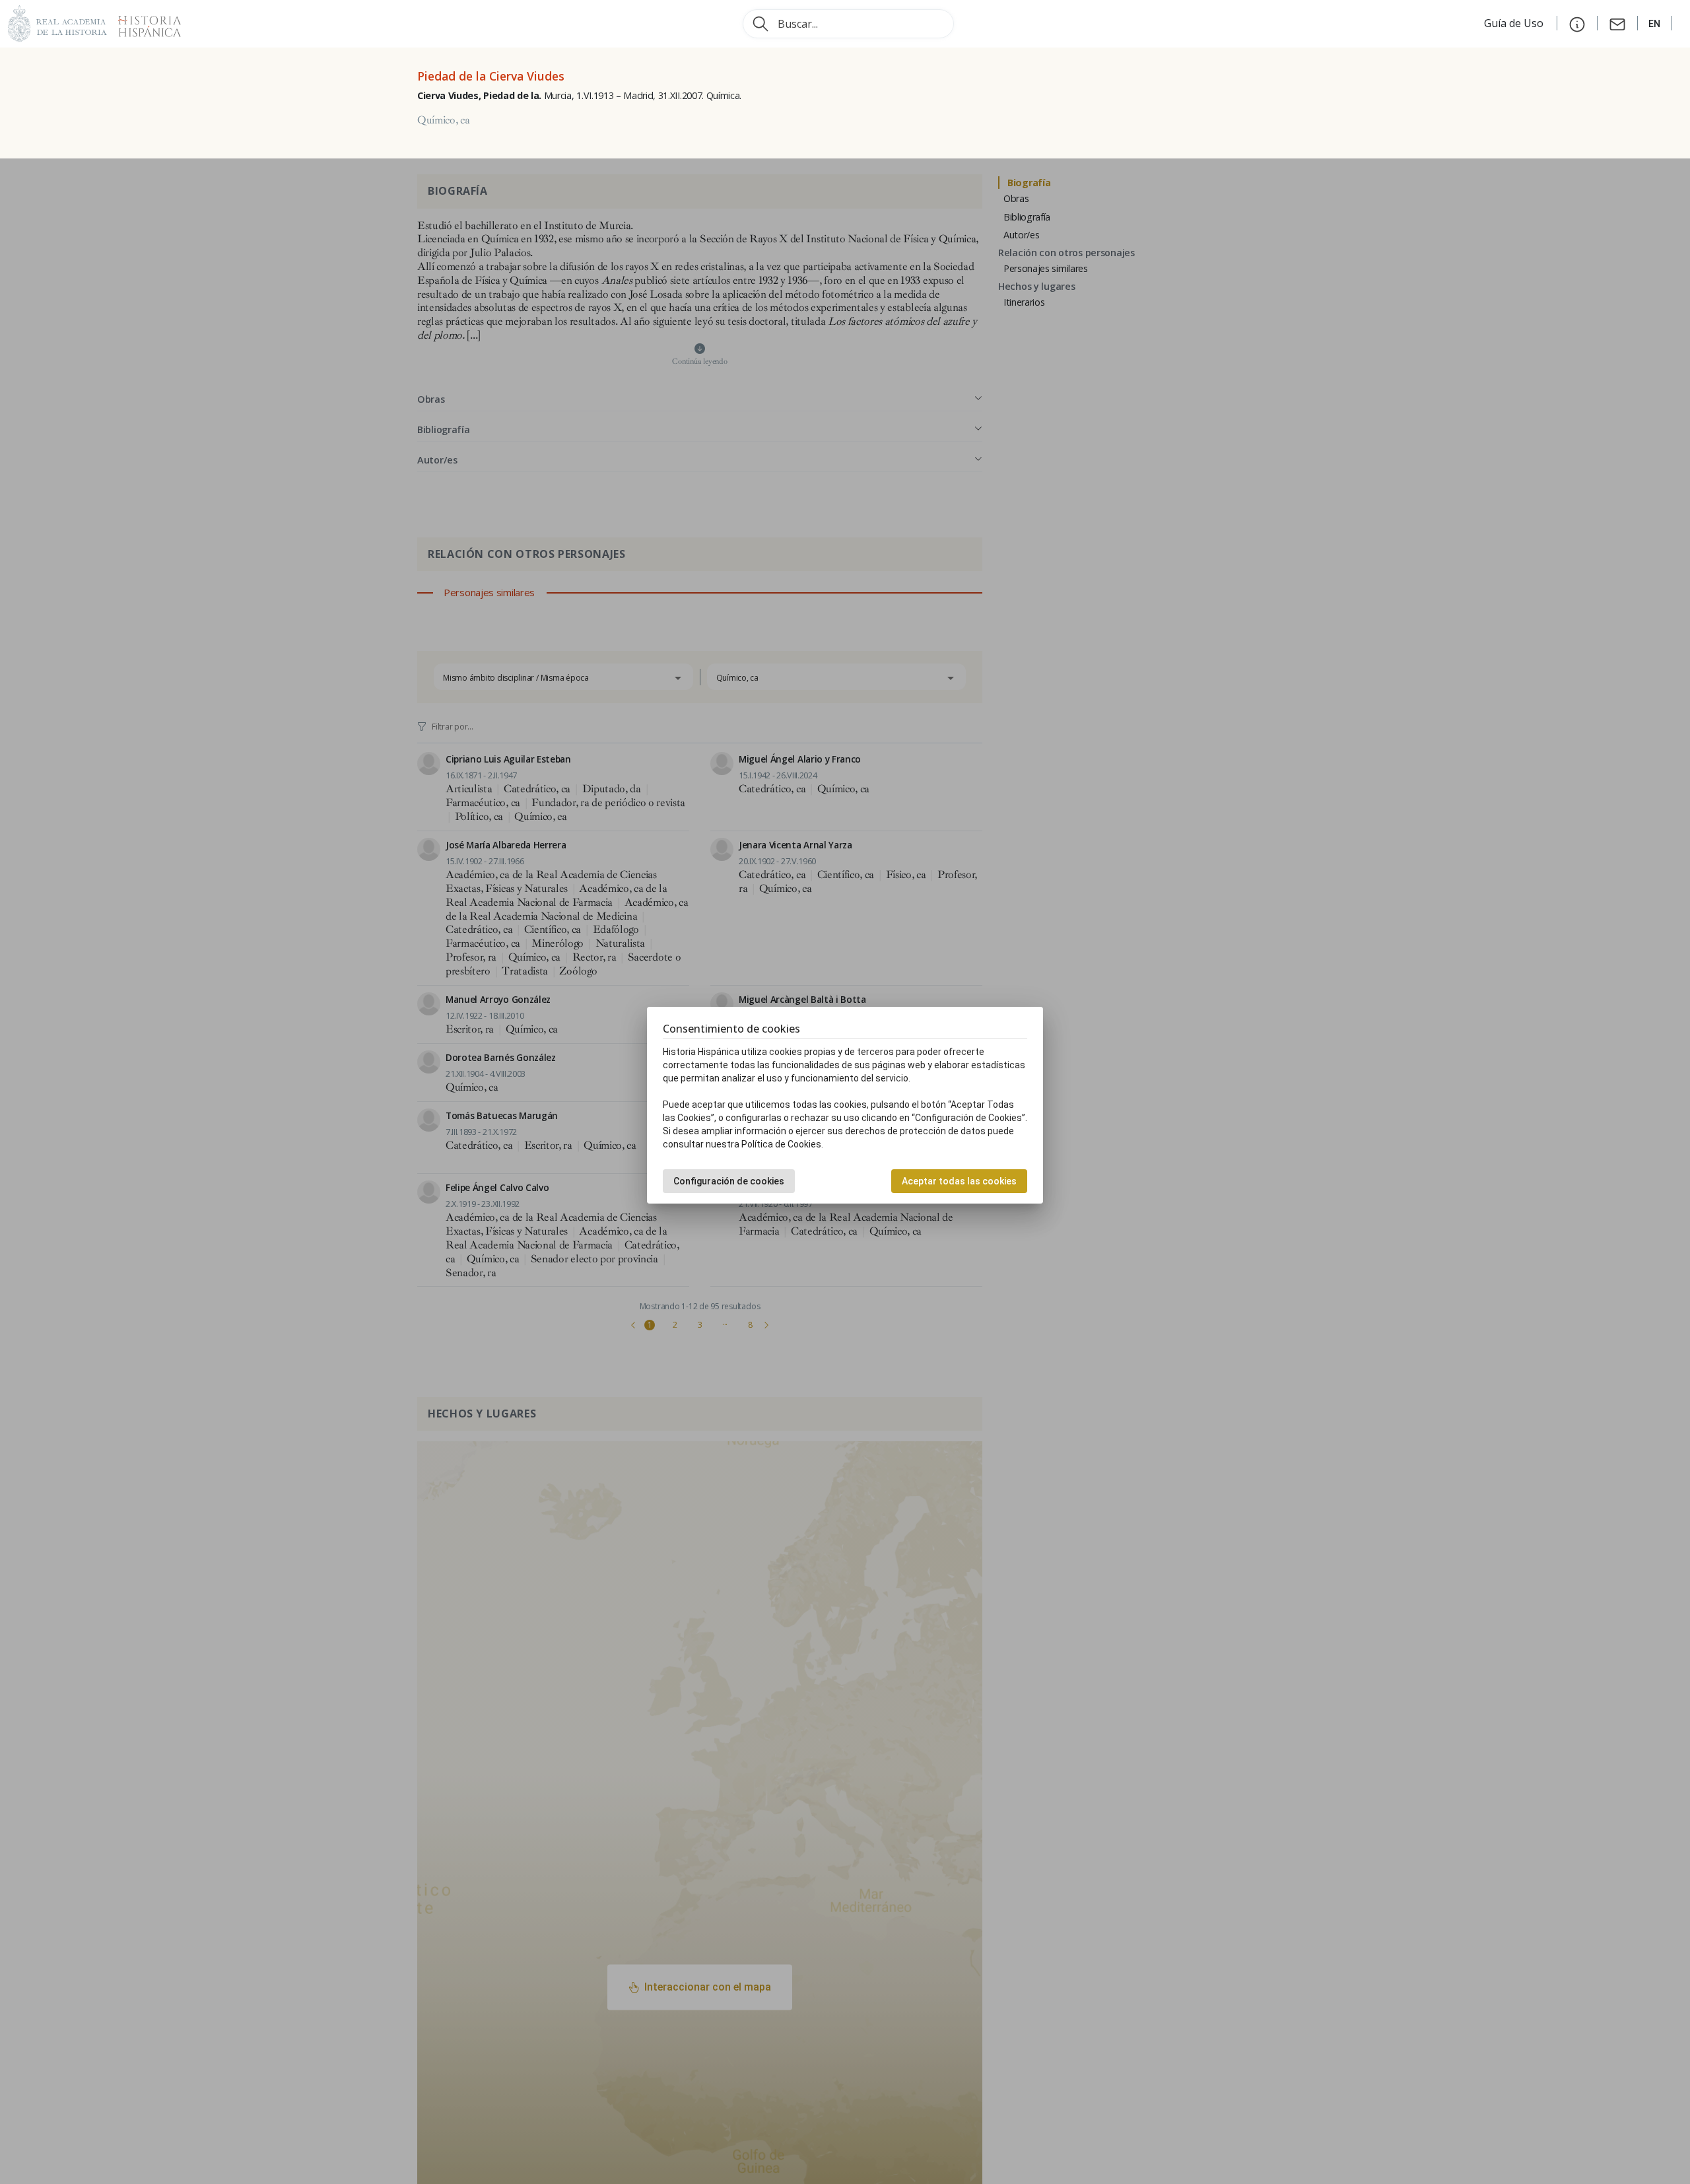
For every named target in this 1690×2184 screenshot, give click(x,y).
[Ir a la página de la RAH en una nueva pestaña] (57, 22)
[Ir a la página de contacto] (1617, 23)
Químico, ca (443, 120)
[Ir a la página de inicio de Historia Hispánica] (144, 22)
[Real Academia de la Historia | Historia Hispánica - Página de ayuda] (1577, 23)
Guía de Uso (1515, 23)
